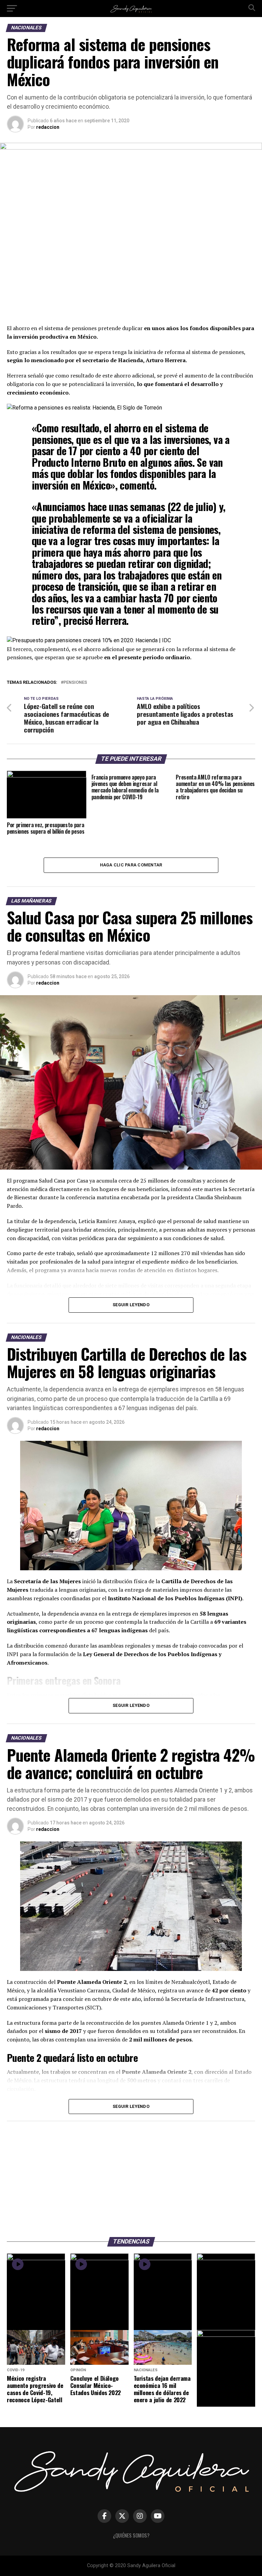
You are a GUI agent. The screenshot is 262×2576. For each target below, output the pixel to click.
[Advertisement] (131, 2176)
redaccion (48, 127)
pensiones (75, 683)
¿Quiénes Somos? (131, 2535)
